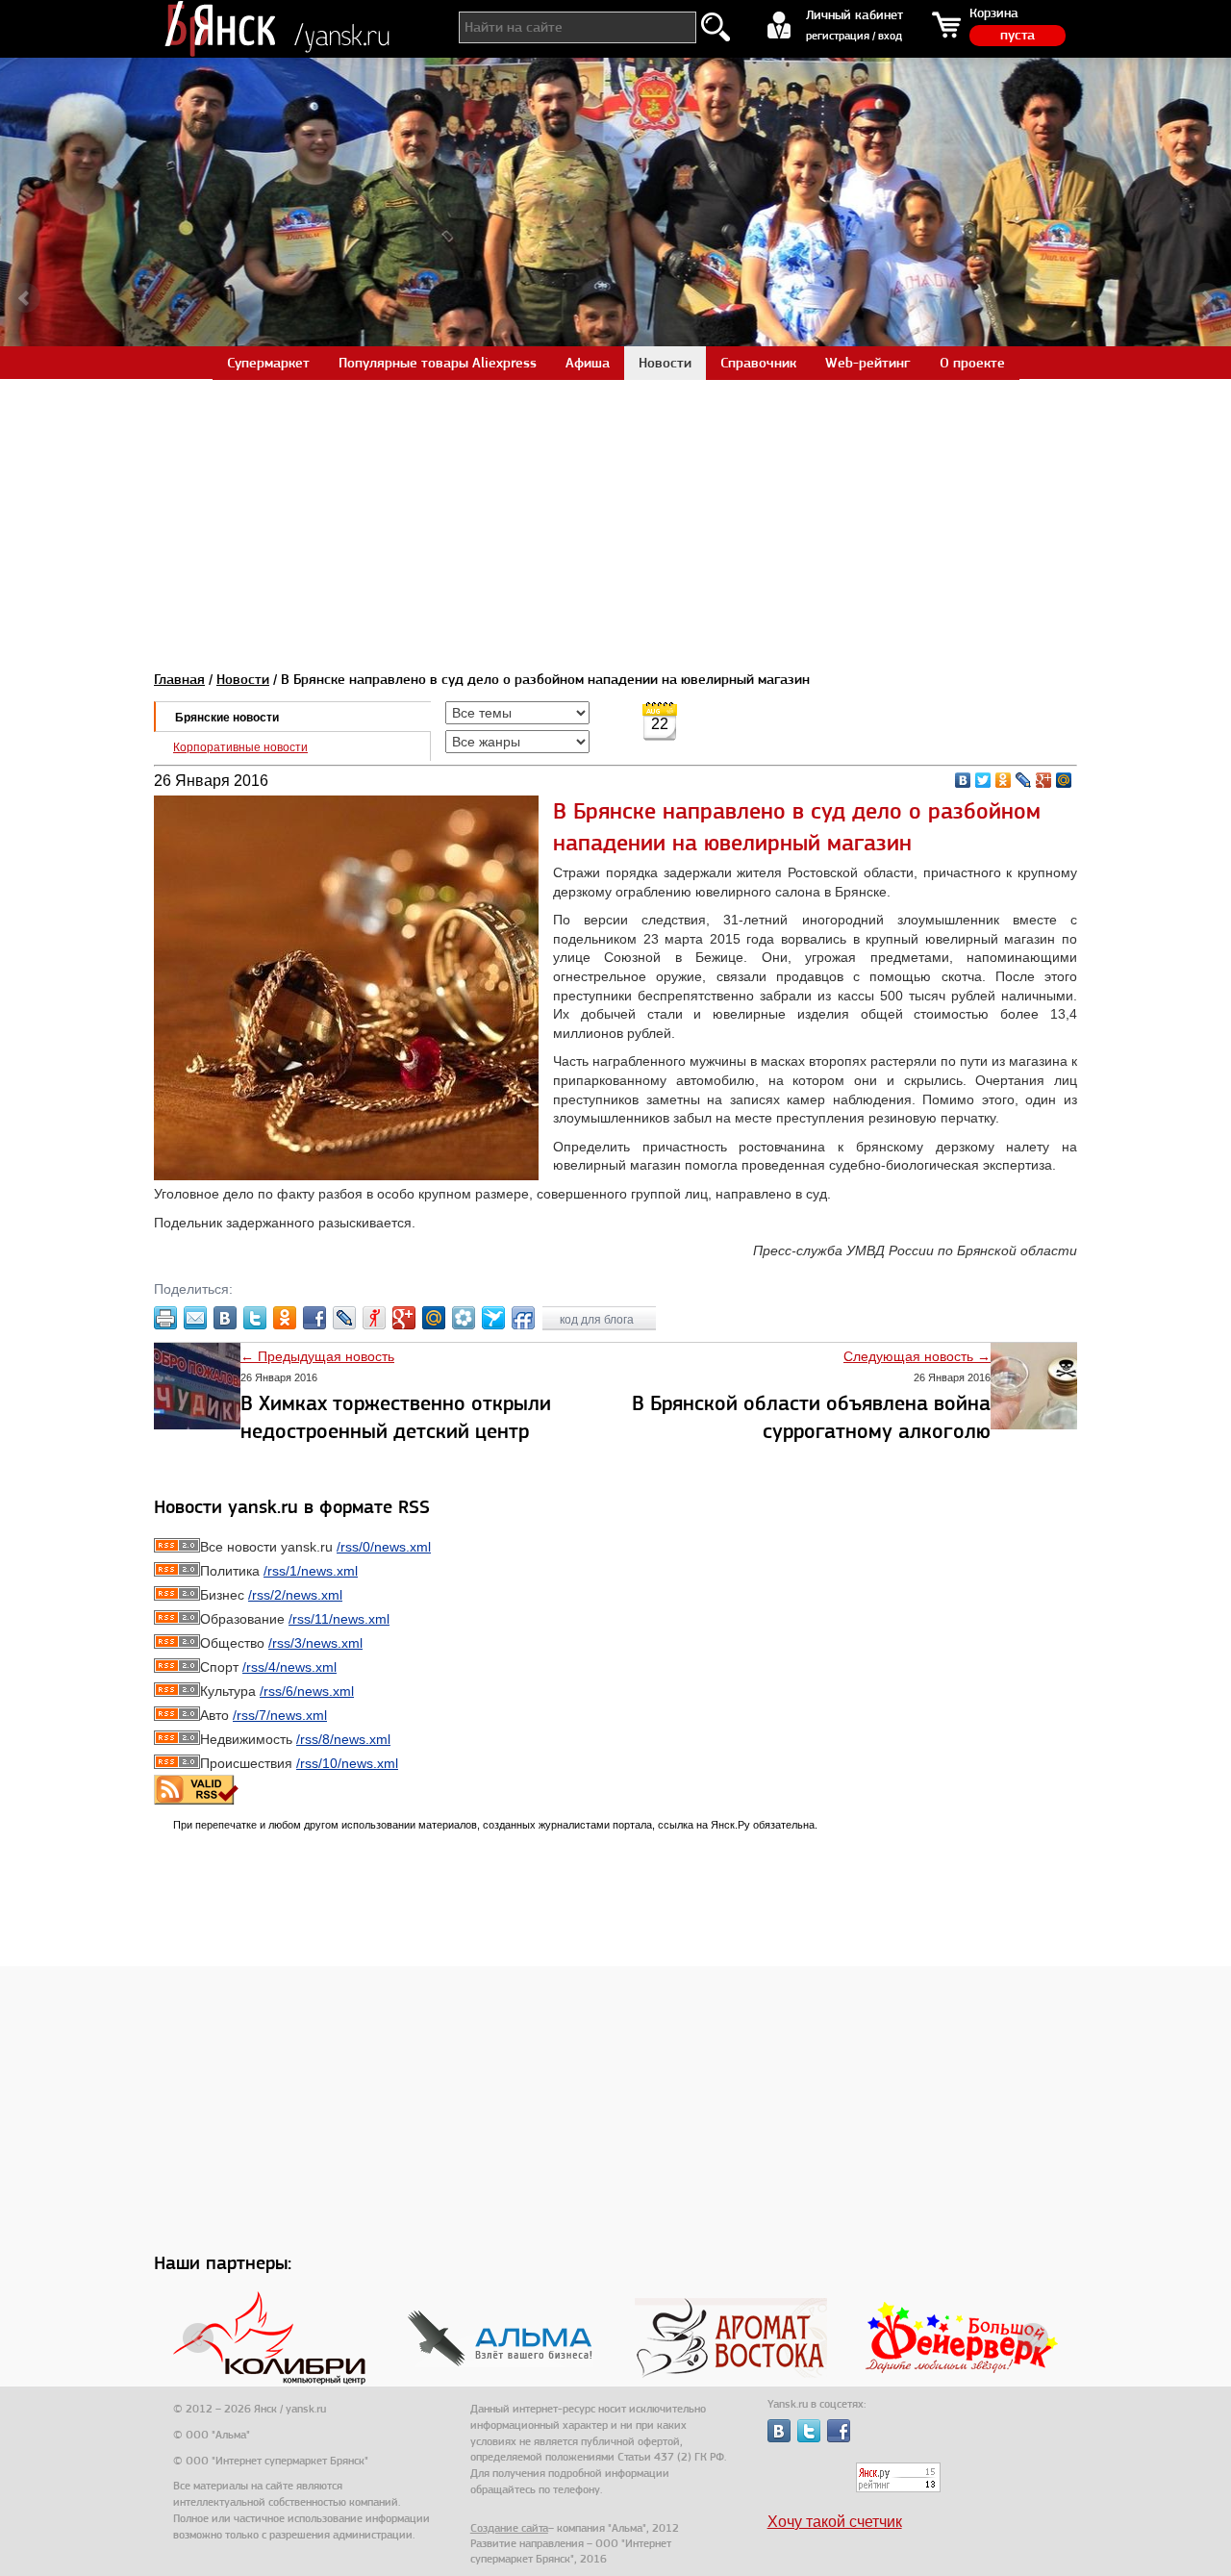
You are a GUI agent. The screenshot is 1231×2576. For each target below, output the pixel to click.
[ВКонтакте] (963, 780)
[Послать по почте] (195, 1318)
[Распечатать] (165, 1318)
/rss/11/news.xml (339, 1619)
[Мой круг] (464, 1318)
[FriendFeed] (523, 1318)
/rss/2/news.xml (295, 1595)
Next (1206, 298)
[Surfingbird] (493, 1318)
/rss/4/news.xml (289, 1667)
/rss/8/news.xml (343, 1739)
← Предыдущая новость (317, 1356)
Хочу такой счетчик (835, 2522)
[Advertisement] (615, 514)
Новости (243, 679)
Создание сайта (509, 2528)
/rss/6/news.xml (307, 1691)
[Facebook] (314, 1318)
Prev (25, 298)
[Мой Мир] (1064, 780)
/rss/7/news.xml (280, 1715)
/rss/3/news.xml (315, 1643)
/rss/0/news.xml (384, 1547)
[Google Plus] (1044, 780)
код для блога (598, 1320)
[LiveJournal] (1024, 780)
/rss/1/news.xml (311, 1571)
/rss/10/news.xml (347, 1763)
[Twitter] (983, 780)
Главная (179, 679)
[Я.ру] (374, 1318)
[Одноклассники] (1004, 780)
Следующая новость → (917, 1356)
